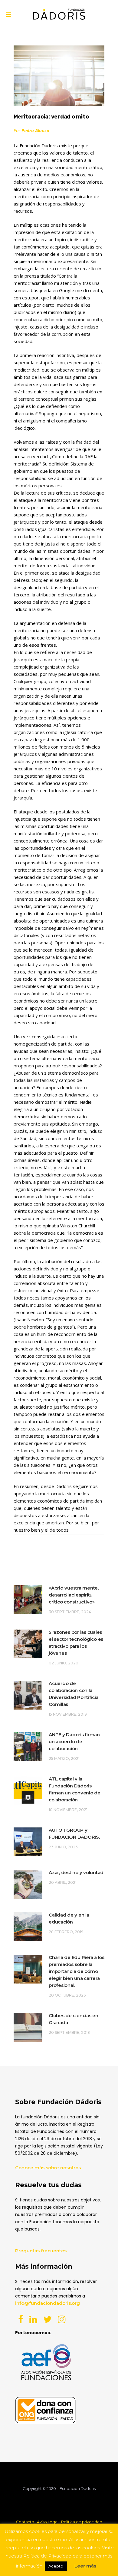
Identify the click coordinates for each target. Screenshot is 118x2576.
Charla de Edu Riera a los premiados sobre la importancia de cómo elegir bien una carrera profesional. (77, 1971)
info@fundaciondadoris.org (48, 2303)
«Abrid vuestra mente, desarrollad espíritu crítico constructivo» (74, 1595)
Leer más (85, 2566)
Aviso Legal (48, 2522)
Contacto (25, 2522)
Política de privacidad (82, 2522)
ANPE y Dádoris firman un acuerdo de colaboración (74, 1742)
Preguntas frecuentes (41, 2251)
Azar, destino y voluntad (76, 1872)
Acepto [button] (56, 2566)
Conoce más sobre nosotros (48, 2168)
